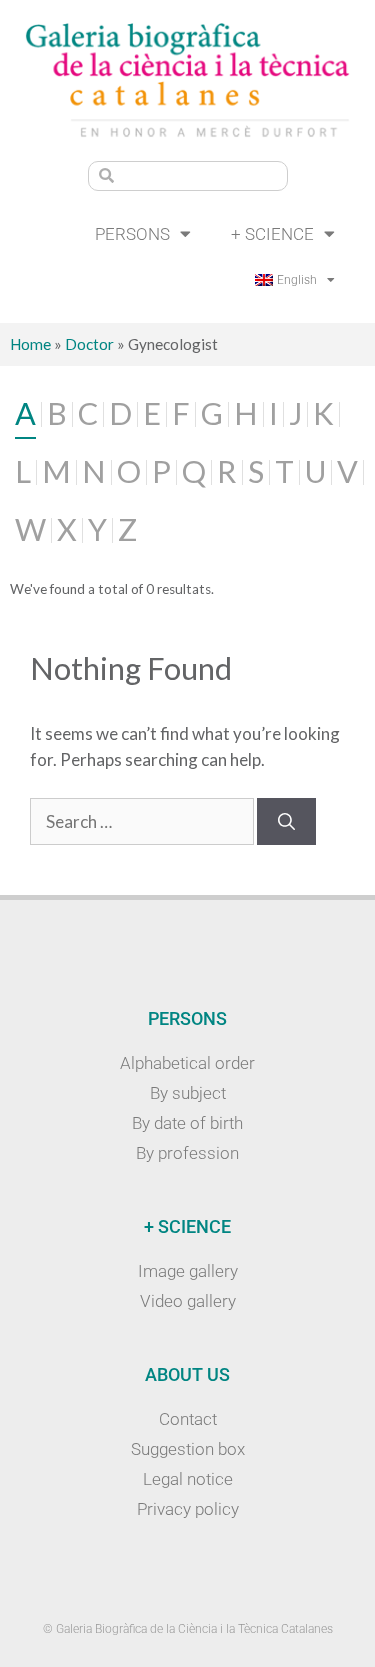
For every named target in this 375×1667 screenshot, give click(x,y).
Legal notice (188, 1479)
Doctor (89, 344)
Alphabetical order (187, 1063)
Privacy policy (188, 1509)
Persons (132, 234)
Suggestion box (188, 1449)
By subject (188, 1093)
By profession (187, 1153)
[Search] (286, 822)
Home (30, 344)
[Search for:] (143, 821)
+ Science (272, 234)
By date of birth (187, 1123)
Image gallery (188, 1271)
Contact (188, 1419)
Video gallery (188, 1301)
